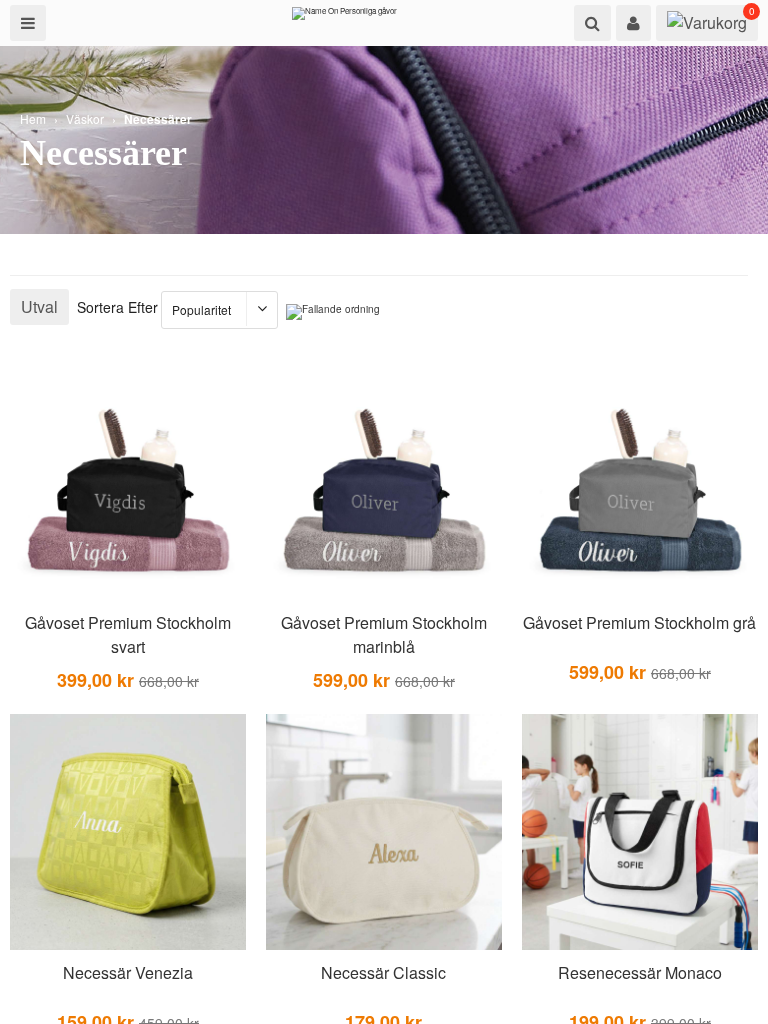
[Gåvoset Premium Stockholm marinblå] (384, 482)
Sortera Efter (117, 307)
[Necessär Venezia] (128, 832)
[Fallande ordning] (333, 312)
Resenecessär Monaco (640, 972)
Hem (33, 118)
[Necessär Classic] (384, 832)
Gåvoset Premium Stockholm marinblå (384, 634)
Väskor (85, 118)
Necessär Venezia (128, 972)
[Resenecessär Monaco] (640, 832)
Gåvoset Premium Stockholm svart (128, 634)
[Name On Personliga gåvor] (344, 18)
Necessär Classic (383, 972)
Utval (39, 306)
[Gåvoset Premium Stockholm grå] (640, 482)
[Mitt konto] (633, 23)
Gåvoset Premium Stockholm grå (639, 622)
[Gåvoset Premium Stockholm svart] (128, 482)
